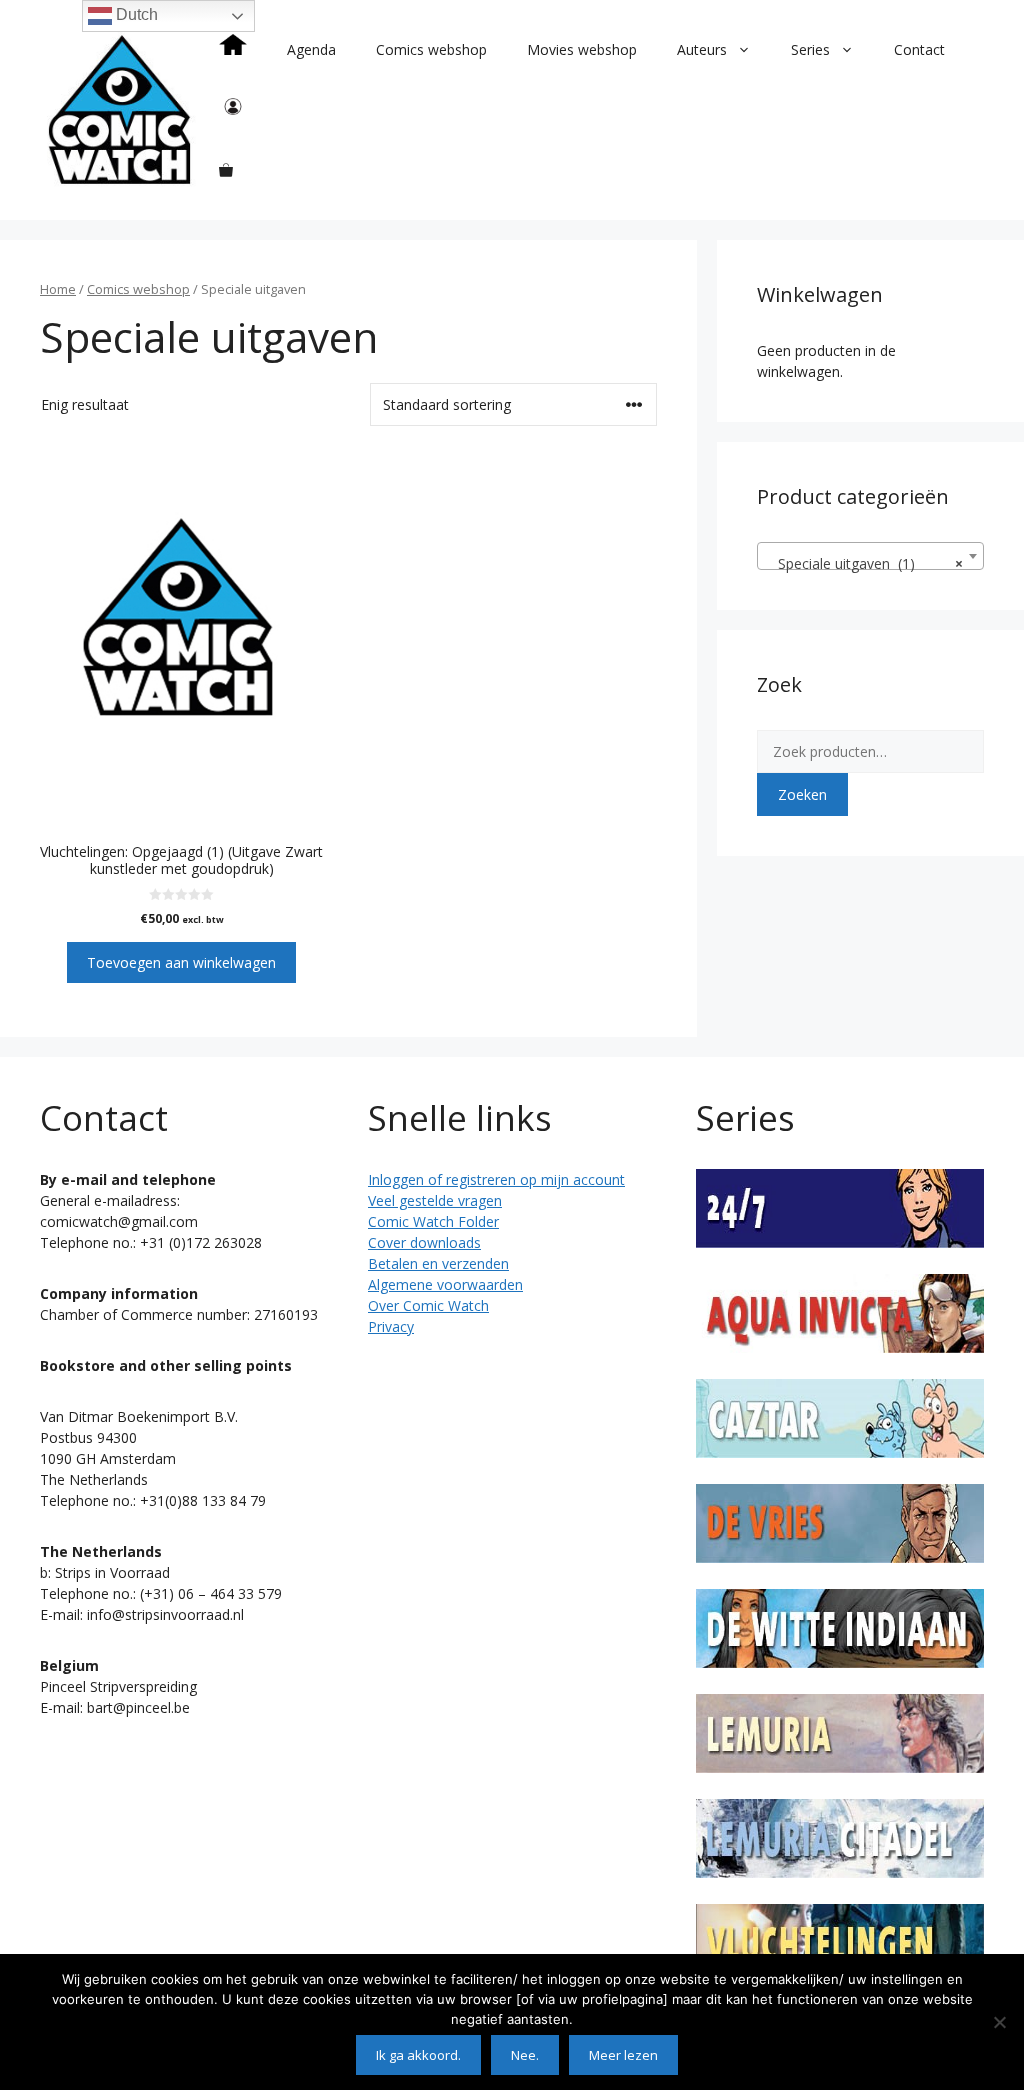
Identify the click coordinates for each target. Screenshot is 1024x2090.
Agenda (311, 49)
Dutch (135, 14)
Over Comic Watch (428, 1305)
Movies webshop (582, 49)
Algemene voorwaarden (445, 1284)
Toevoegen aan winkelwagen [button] (181, 962)
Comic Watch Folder (433, 1221)
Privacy (391, 1326)
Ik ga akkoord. (418, 2055)
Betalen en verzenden (438, 1263)
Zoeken (802, 794)
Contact (919, 49)
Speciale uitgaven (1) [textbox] (864, 563)
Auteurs (702, 49)
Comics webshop (431, 49)
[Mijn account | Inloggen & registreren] (233, 110)
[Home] (233, 50)
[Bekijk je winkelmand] (226, 170)
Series (810, 49)
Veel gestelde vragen (435, 1200)
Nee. (525, 2055)
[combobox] (870, 556)
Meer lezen (623, 2055)
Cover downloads (424, 1242)
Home (58, 289)
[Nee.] (999, 2022)
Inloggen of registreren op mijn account (496, 1179)
